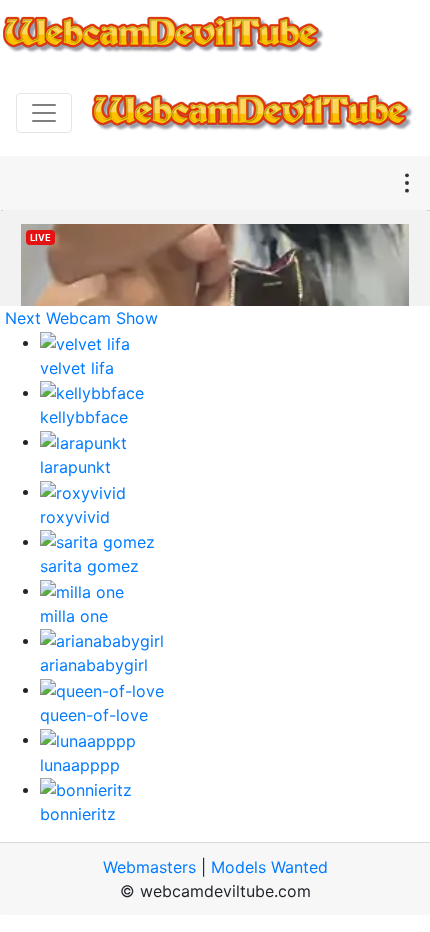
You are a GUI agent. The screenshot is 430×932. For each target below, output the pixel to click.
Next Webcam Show (81, 318)
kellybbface (84, 417)
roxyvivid (75, 517)
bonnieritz (78, 814)
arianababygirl (94, 665)
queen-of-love (94, 715)
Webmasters (149, 867)
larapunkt (75, 467)
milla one (74, 616)
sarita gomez (89, 566)
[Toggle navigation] (44, 113)
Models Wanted (269, 867)
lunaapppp (80, 765)
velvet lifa (77, 368)
